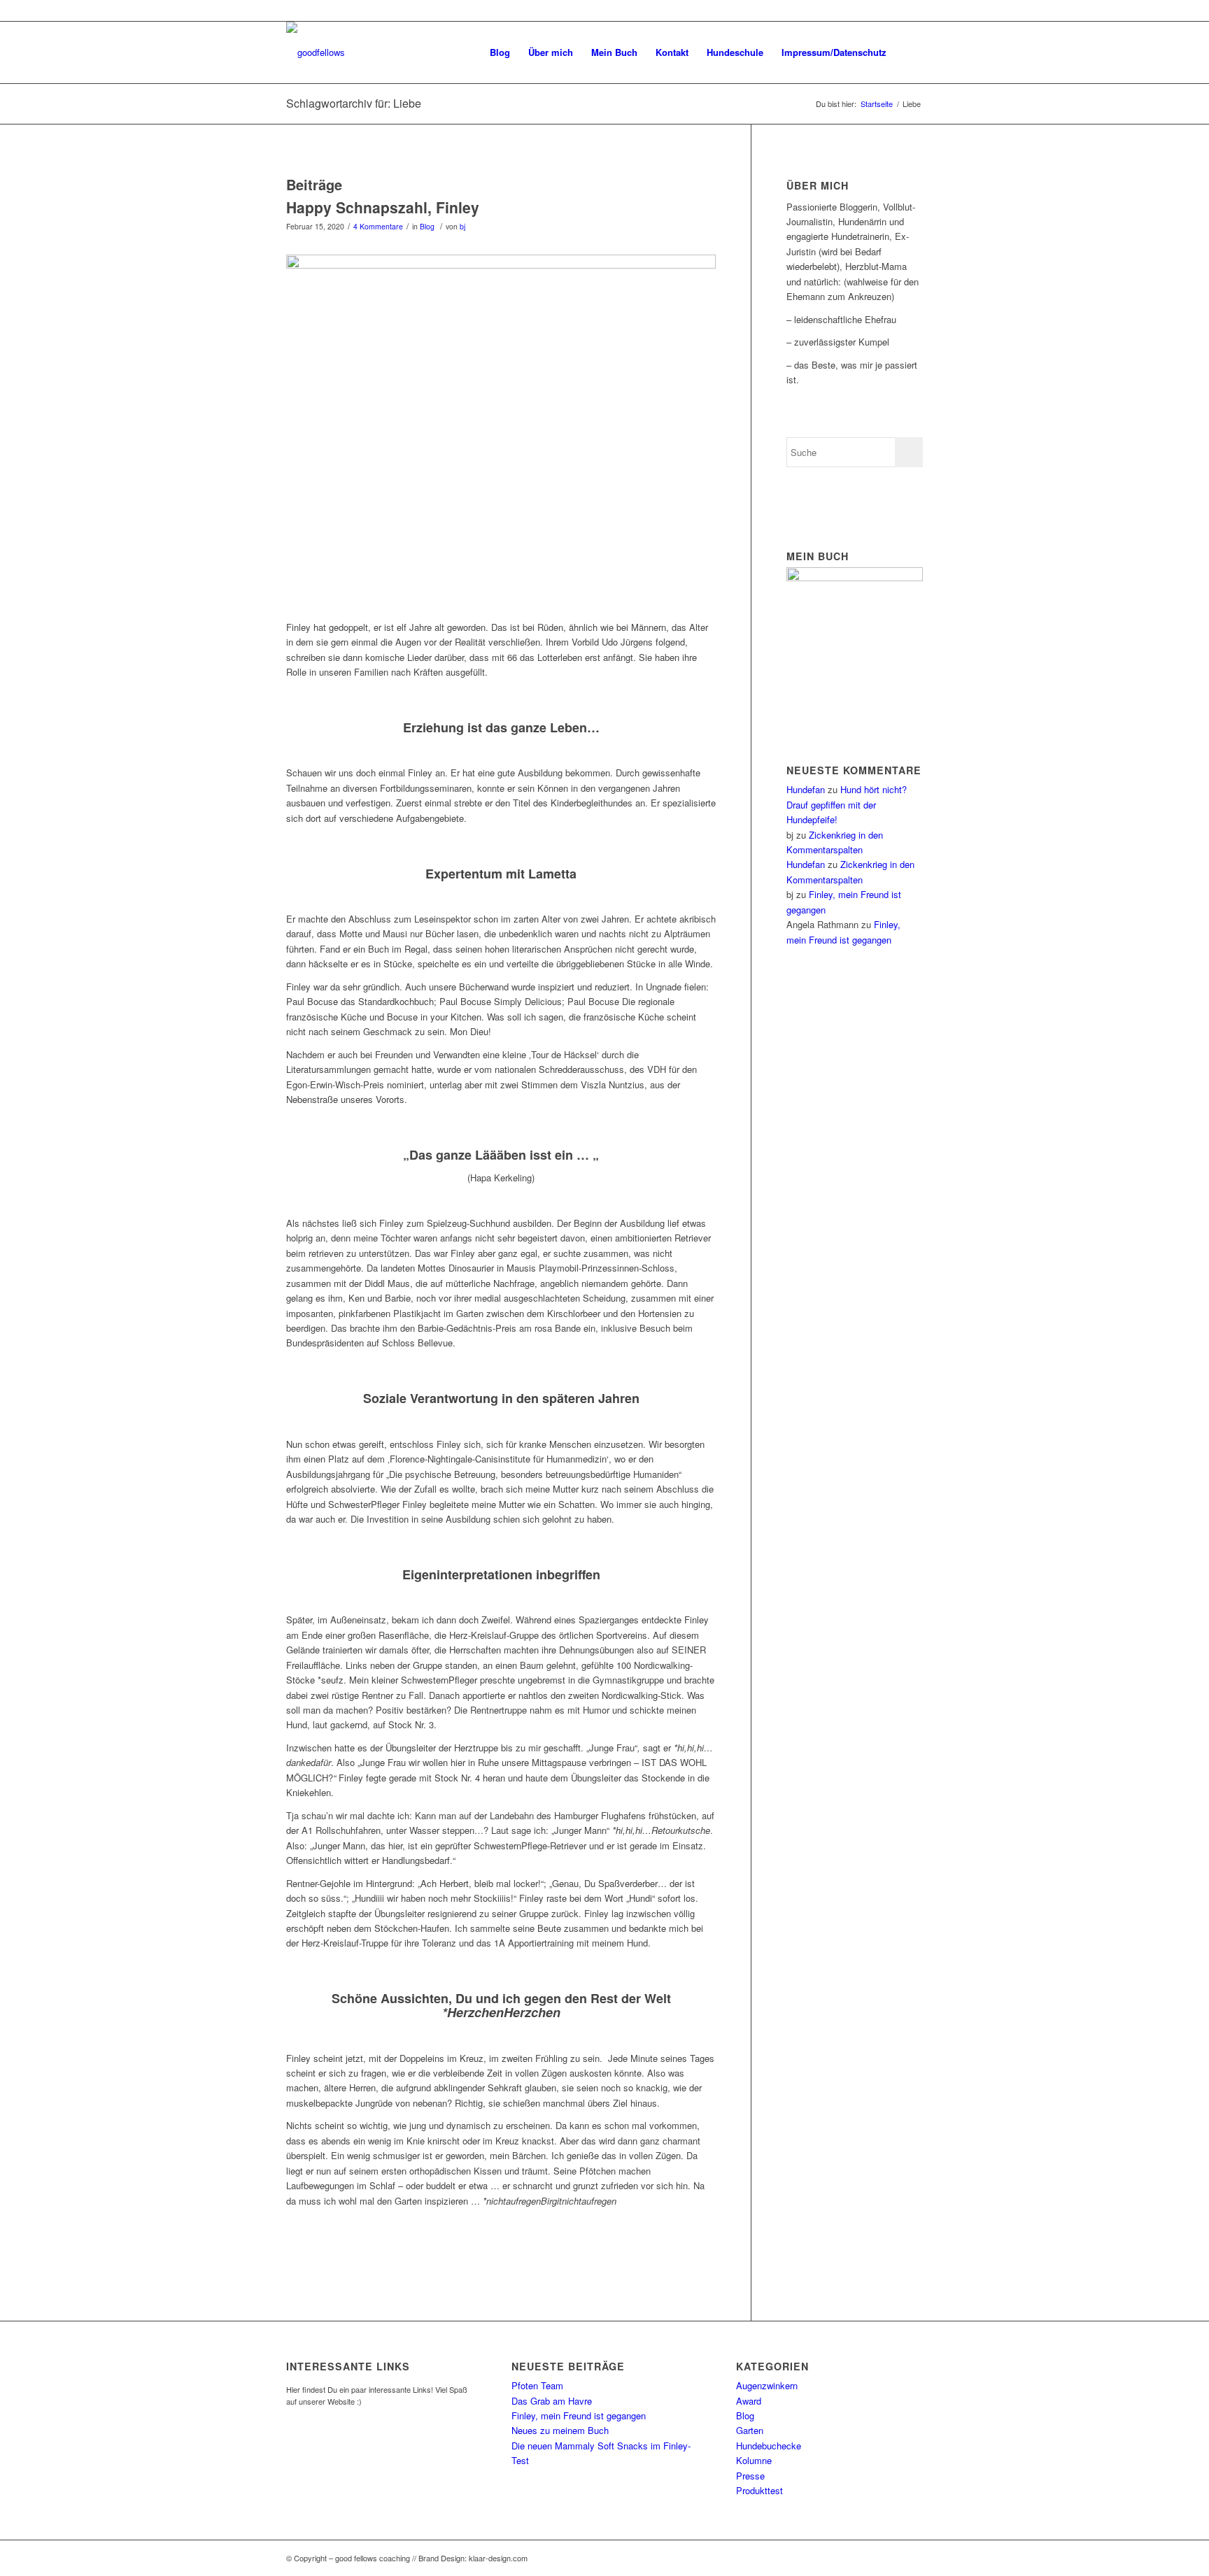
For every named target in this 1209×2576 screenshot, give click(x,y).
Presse (750, 2476)
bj (462, 226)
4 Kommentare (378, 226)
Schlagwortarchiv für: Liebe (354, 103)
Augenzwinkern (767, 2385)
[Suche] (909, 52)
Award (749, 2401)
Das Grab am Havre (552, 2401)
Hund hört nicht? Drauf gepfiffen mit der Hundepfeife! (847, 804)
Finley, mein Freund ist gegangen (579, 2415)
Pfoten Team (537, 2385)
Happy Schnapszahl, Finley (383, 207)
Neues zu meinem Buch (560, 2430)
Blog (427, 226)
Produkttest (759, 2490)
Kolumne (754, 2460)
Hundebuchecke (769, 2446)
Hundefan (806, 789)
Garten (750, 2430)
